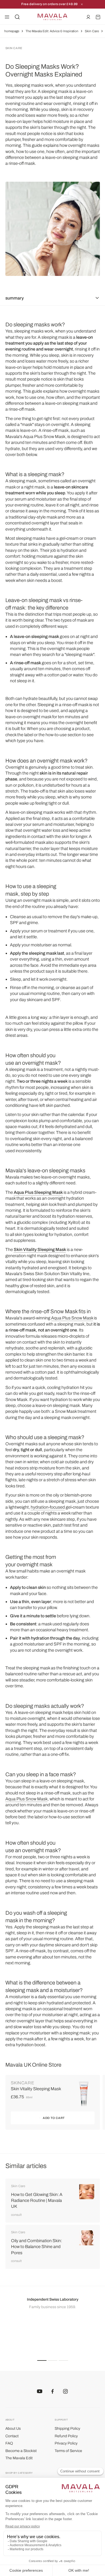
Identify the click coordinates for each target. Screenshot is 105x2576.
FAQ (9, 2443)
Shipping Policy (67, 2429)
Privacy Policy (66, 2443)
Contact (12, 2436)
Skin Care (92, 31)
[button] (42, 2360)
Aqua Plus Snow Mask (72, 1318)
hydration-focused (48, 1507)
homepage (12, 31)
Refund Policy (66, 2436)
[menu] (7, 17)
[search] (17, 17)
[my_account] (88, 17)
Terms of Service (68, 2451)
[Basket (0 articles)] (98, 17)
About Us (13, 2429)
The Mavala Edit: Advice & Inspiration (52, 31)
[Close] (82, 4)
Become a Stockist (21, 2451)
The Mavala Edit (19, 2458)
